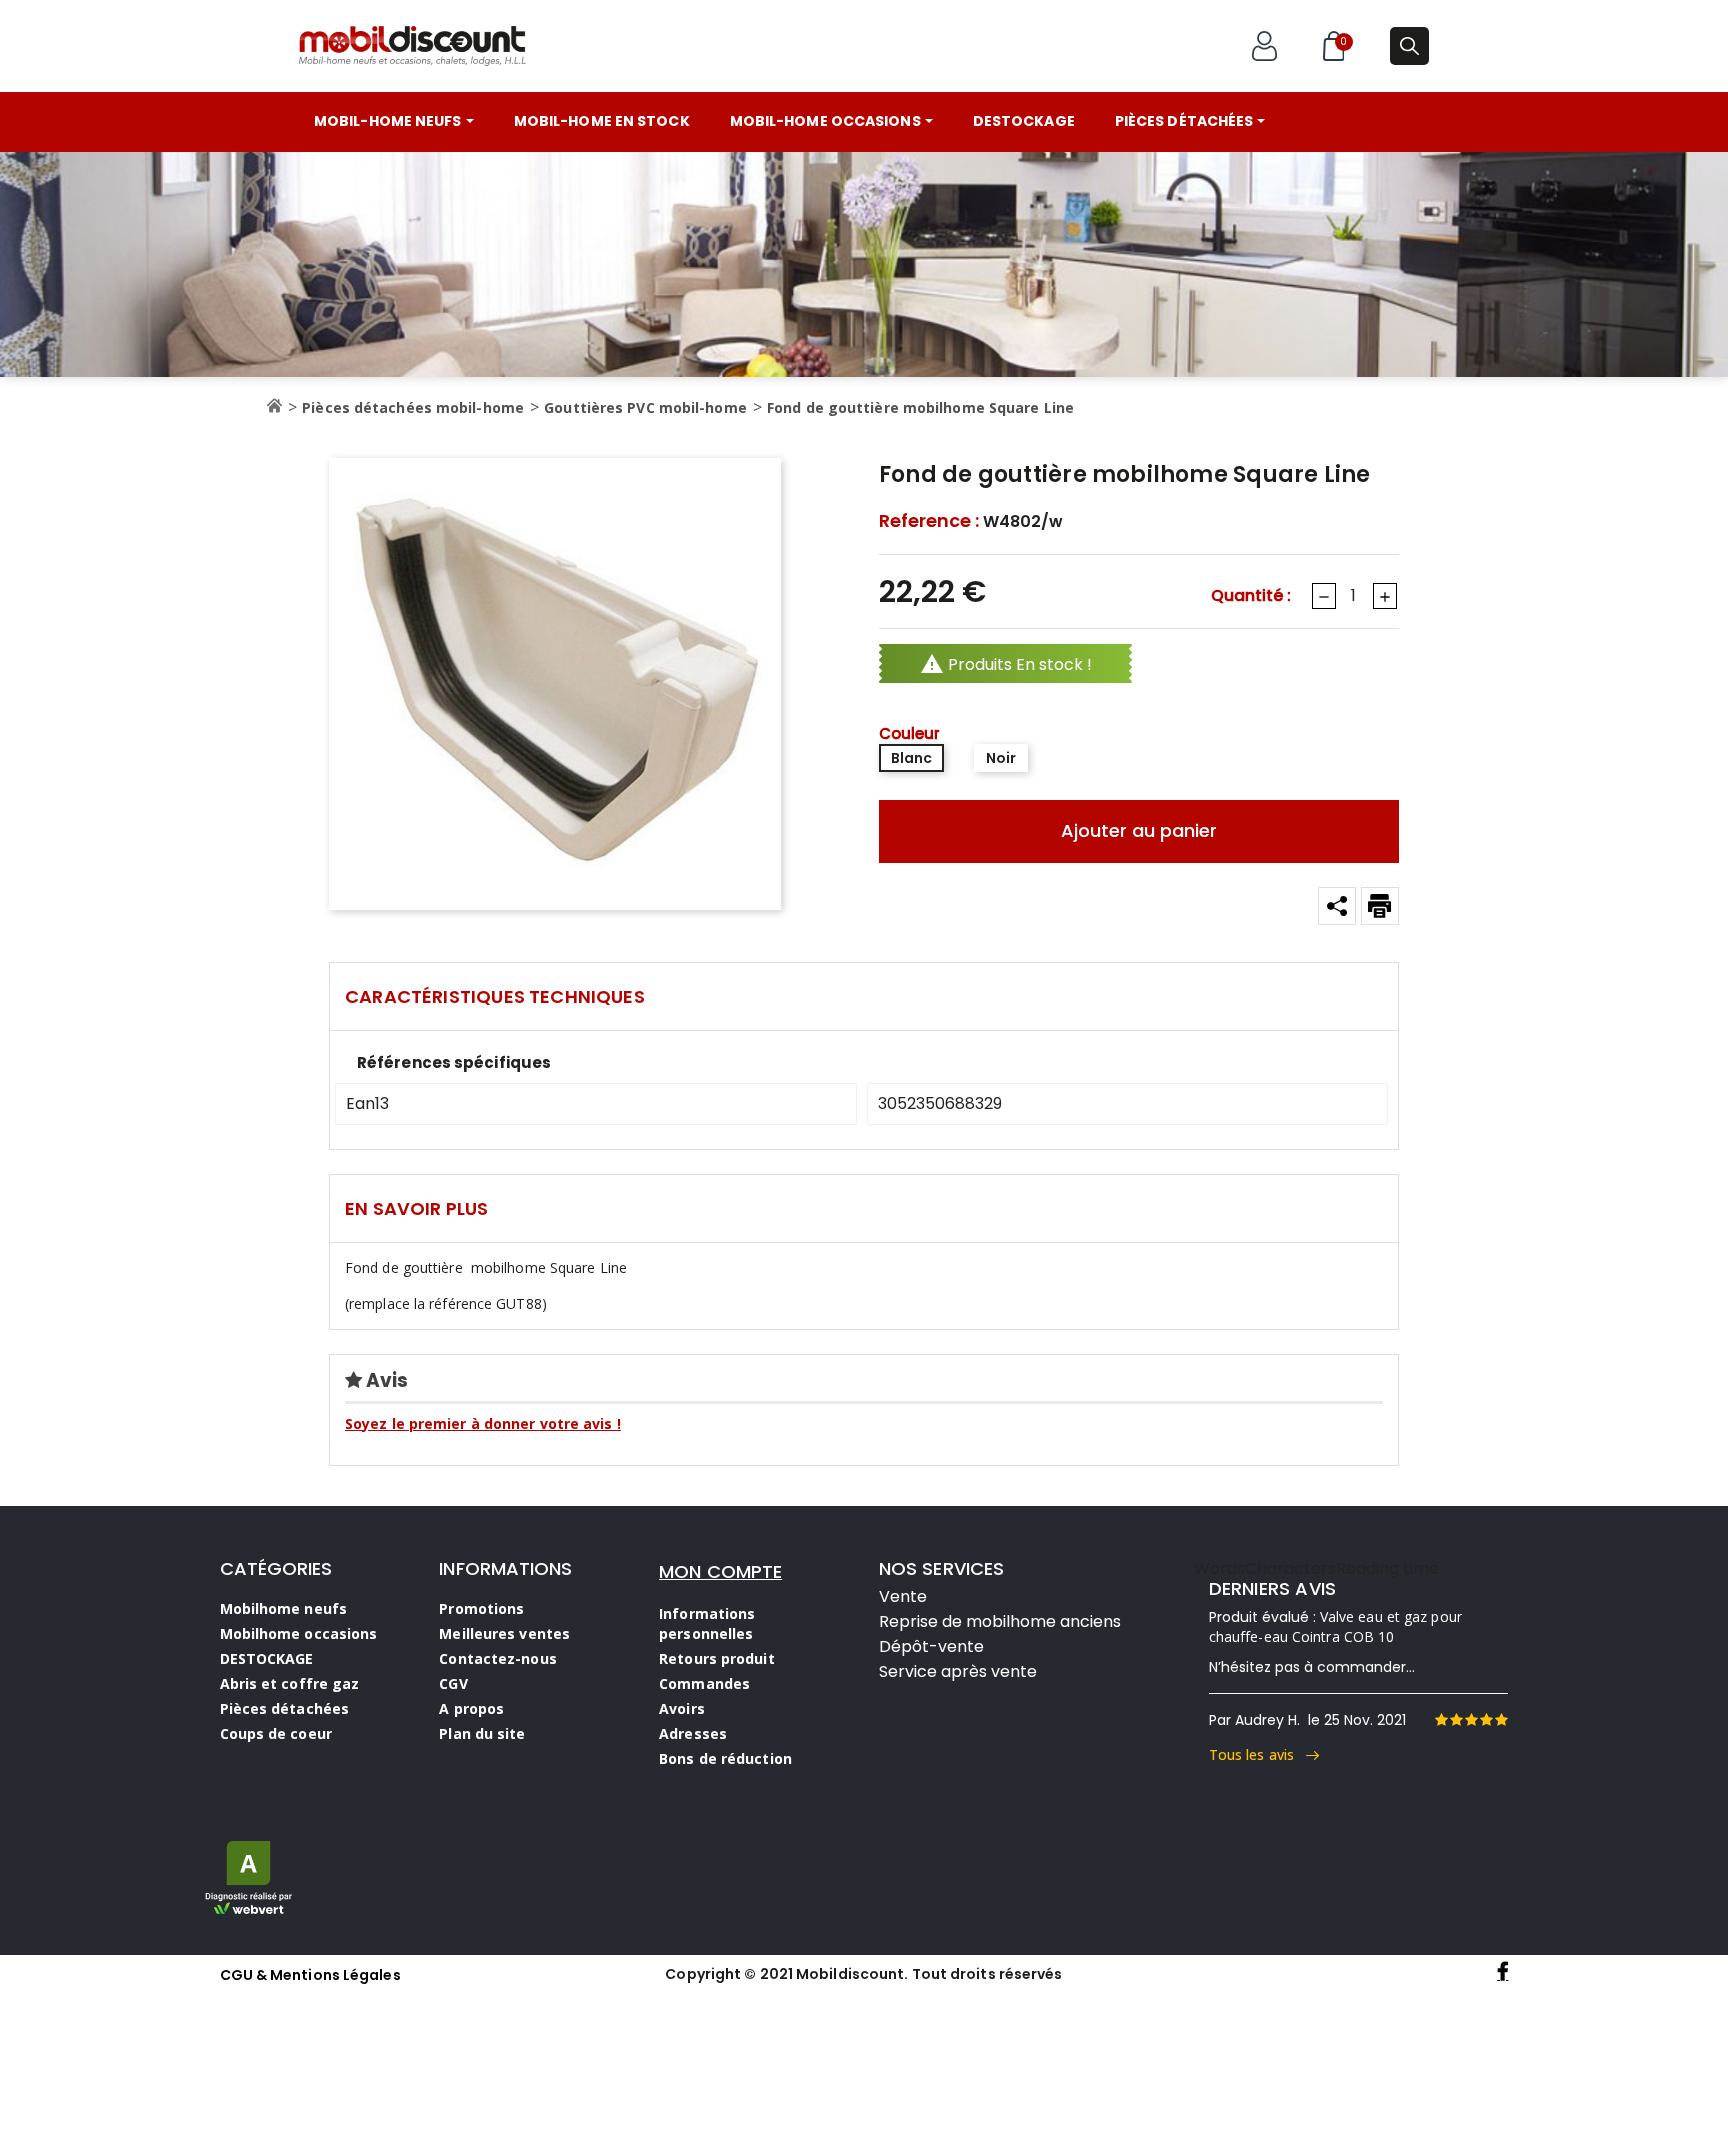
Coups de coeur (276, 1733)
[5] (1501, 1720)
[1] (1441, 1720)
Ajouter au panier (1139, 830)
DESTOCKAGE (267, 1658)
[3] (1471, 1720)
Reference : (929, 521)
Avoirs (682, 1708)
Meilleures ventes (504, 1633)
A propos (471, 1708)
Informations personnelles (707, 1623)
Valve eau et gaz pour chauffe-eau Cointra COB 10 (1335, 1626)
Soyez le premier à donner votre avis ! (483, 1423)
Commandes (704, 1683)
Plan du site (482, 1733)
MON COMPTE (720, 1571)
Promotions (481, 1608)
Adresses (693, 1733)
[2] (1456, 1720)
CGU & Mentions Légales (310, 1975)
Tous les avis (1258, 1754)
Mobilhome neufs (284, 1608)
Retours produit (717, 1658)
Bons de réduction (725, 1758)
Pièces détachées (285, 1708)
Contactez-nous (497, 1658)
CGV (453, 1683)
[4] (1486, 1720)
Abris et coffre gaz (290, 1683)
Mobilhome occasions (299, 1633)
